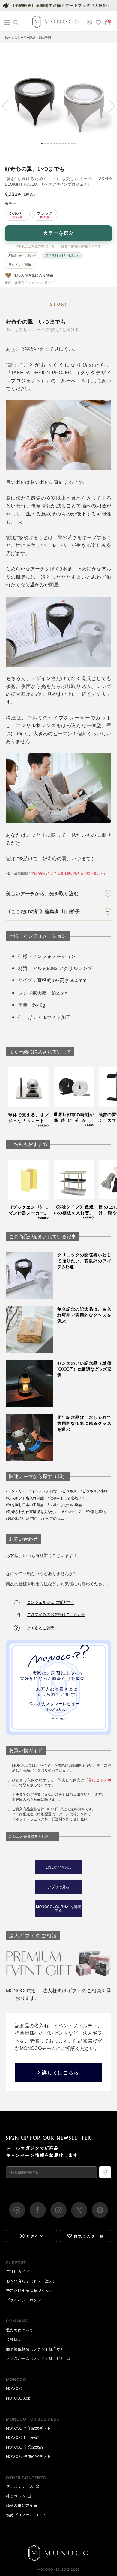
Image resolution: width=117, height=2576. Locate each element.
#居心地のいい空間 (21, 1519)
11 (72, 144)
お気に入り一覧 (89, 2236)
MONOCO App (18, 2398)
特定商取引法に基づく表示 (29, 2290)
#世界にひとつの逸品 (65, 1505)
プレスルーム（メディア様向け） (35, 2358)
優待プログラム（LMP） (27, 2515)
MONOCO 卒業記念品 (24, 2447)
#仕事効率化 (96, 1512)
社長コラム (16, 2496)
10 (69, 144)
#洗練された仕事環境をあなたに (32, 1512)
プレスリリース (20, 2486)
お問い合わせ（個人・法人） (31, 2281)
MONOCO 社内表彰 (22, 2437)
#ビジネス (69, 1491)
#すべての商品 (52, 1519)
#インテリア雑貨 (43, 1491)
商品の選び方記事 (22, 2505)
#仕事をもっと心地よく (67, 1498)
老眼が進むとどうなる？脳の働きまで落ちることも (69, 873)
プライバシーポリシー (25, 2300)
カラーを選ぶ (58, 233)
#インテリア (16, 1491)
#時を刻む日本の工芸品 (25, 1505)
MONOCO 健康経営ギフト (28, 2456)
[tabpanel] (58, 102)
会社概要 (14, 2339)
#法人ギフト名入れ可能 (25, 1498)
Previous (8, 106)
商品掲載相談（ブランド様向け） (35, 2349)
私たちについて (20, 2330)
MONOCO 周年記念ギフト (28, 2428)
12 (75, 144)
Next (109, 106)
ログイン (35, 2236)
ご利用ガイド (18, 2271)
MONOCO (14, 2388)
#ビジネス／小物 (94, 1491)
